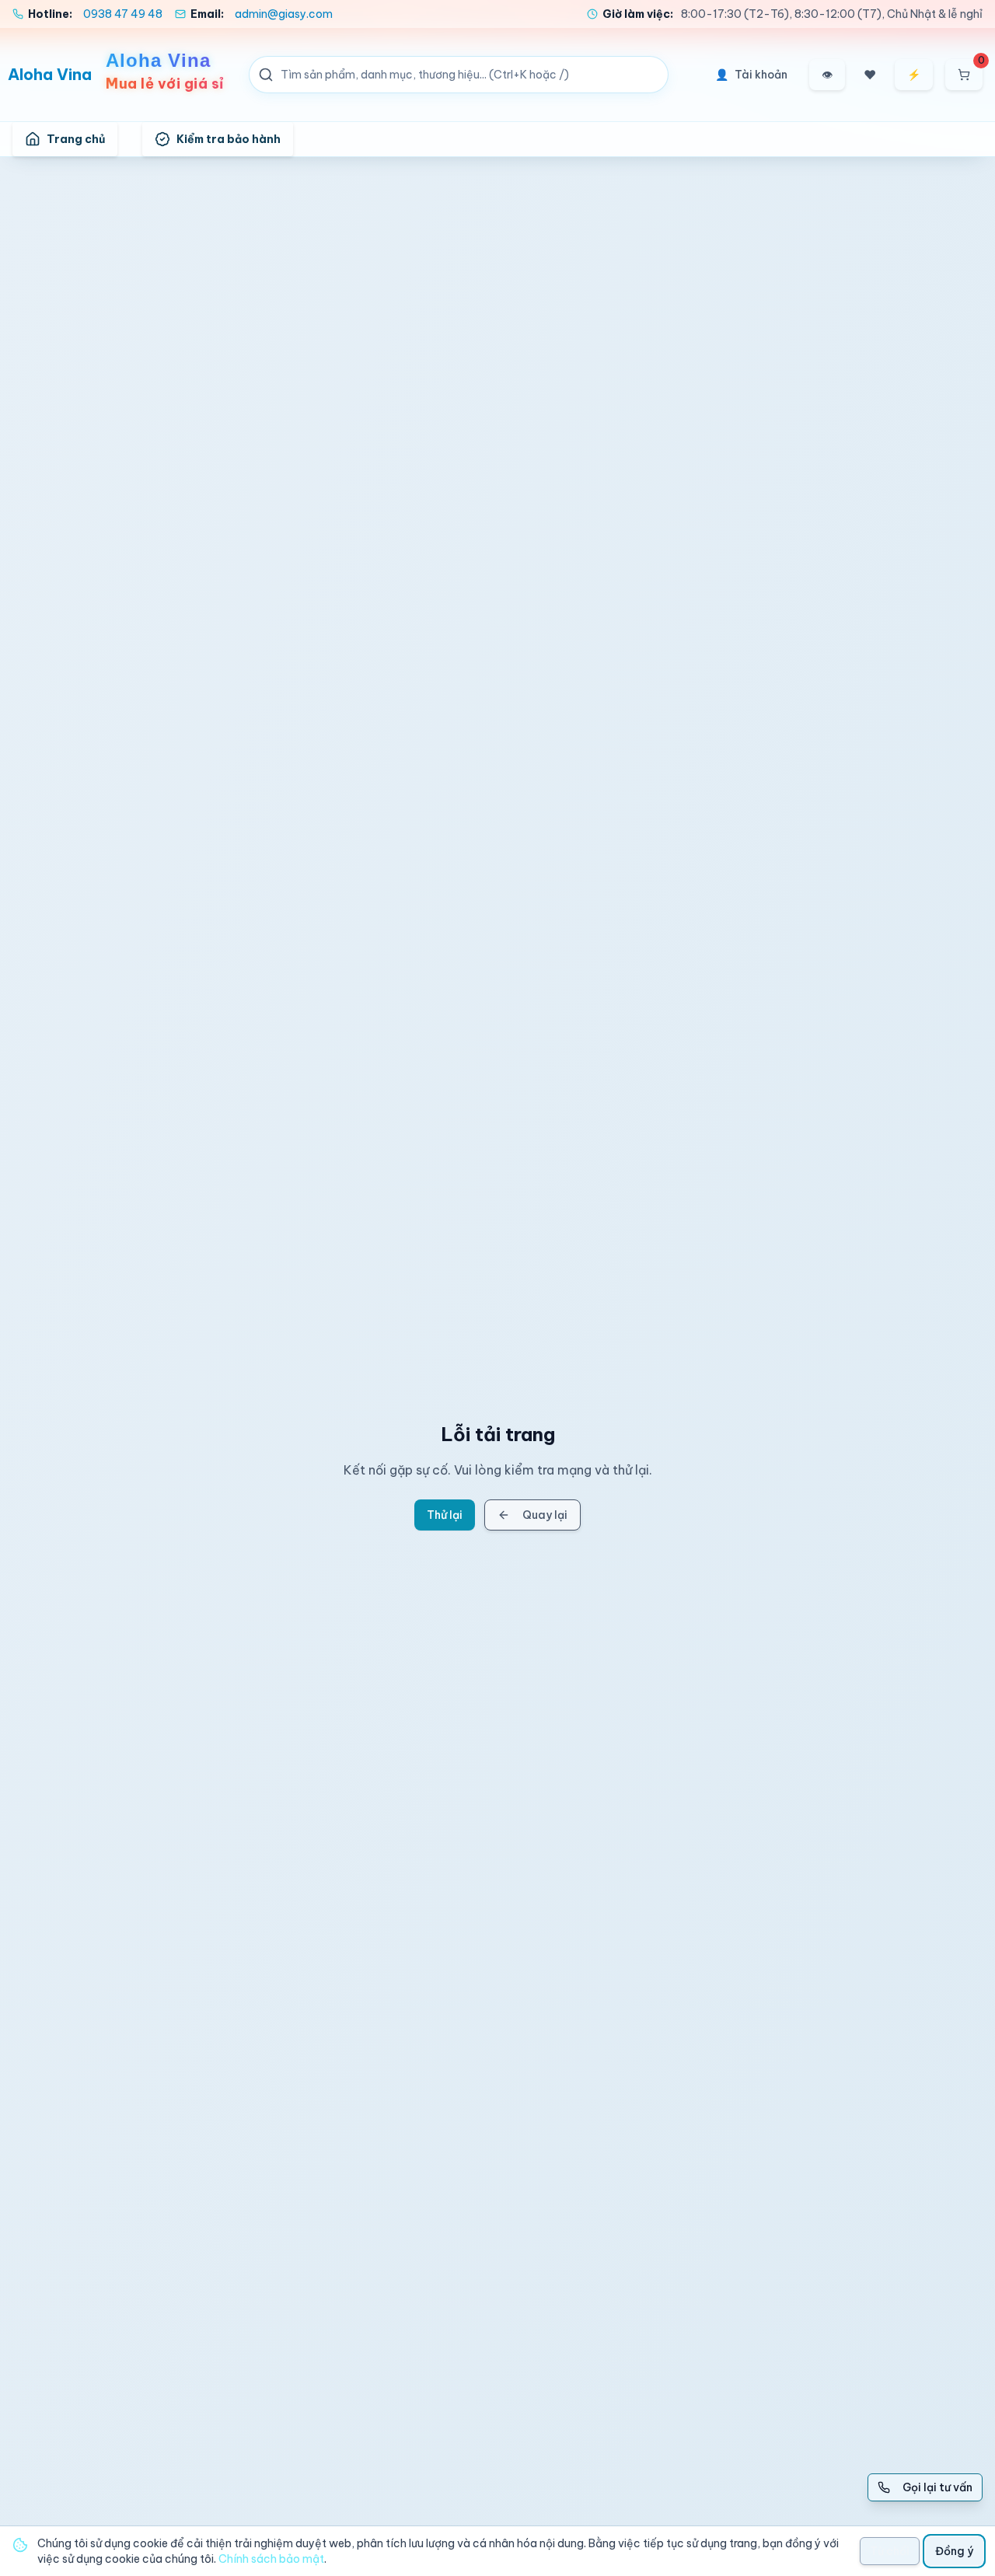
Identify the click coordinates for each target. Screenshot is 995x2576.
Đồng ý (954, 2551)
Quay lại (545, 1515)
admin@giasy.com (284, 14)
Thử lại (445, 1515)
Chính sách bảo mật (271, 2559)
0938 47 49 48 (123, 14)
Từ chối (890, 2551)
